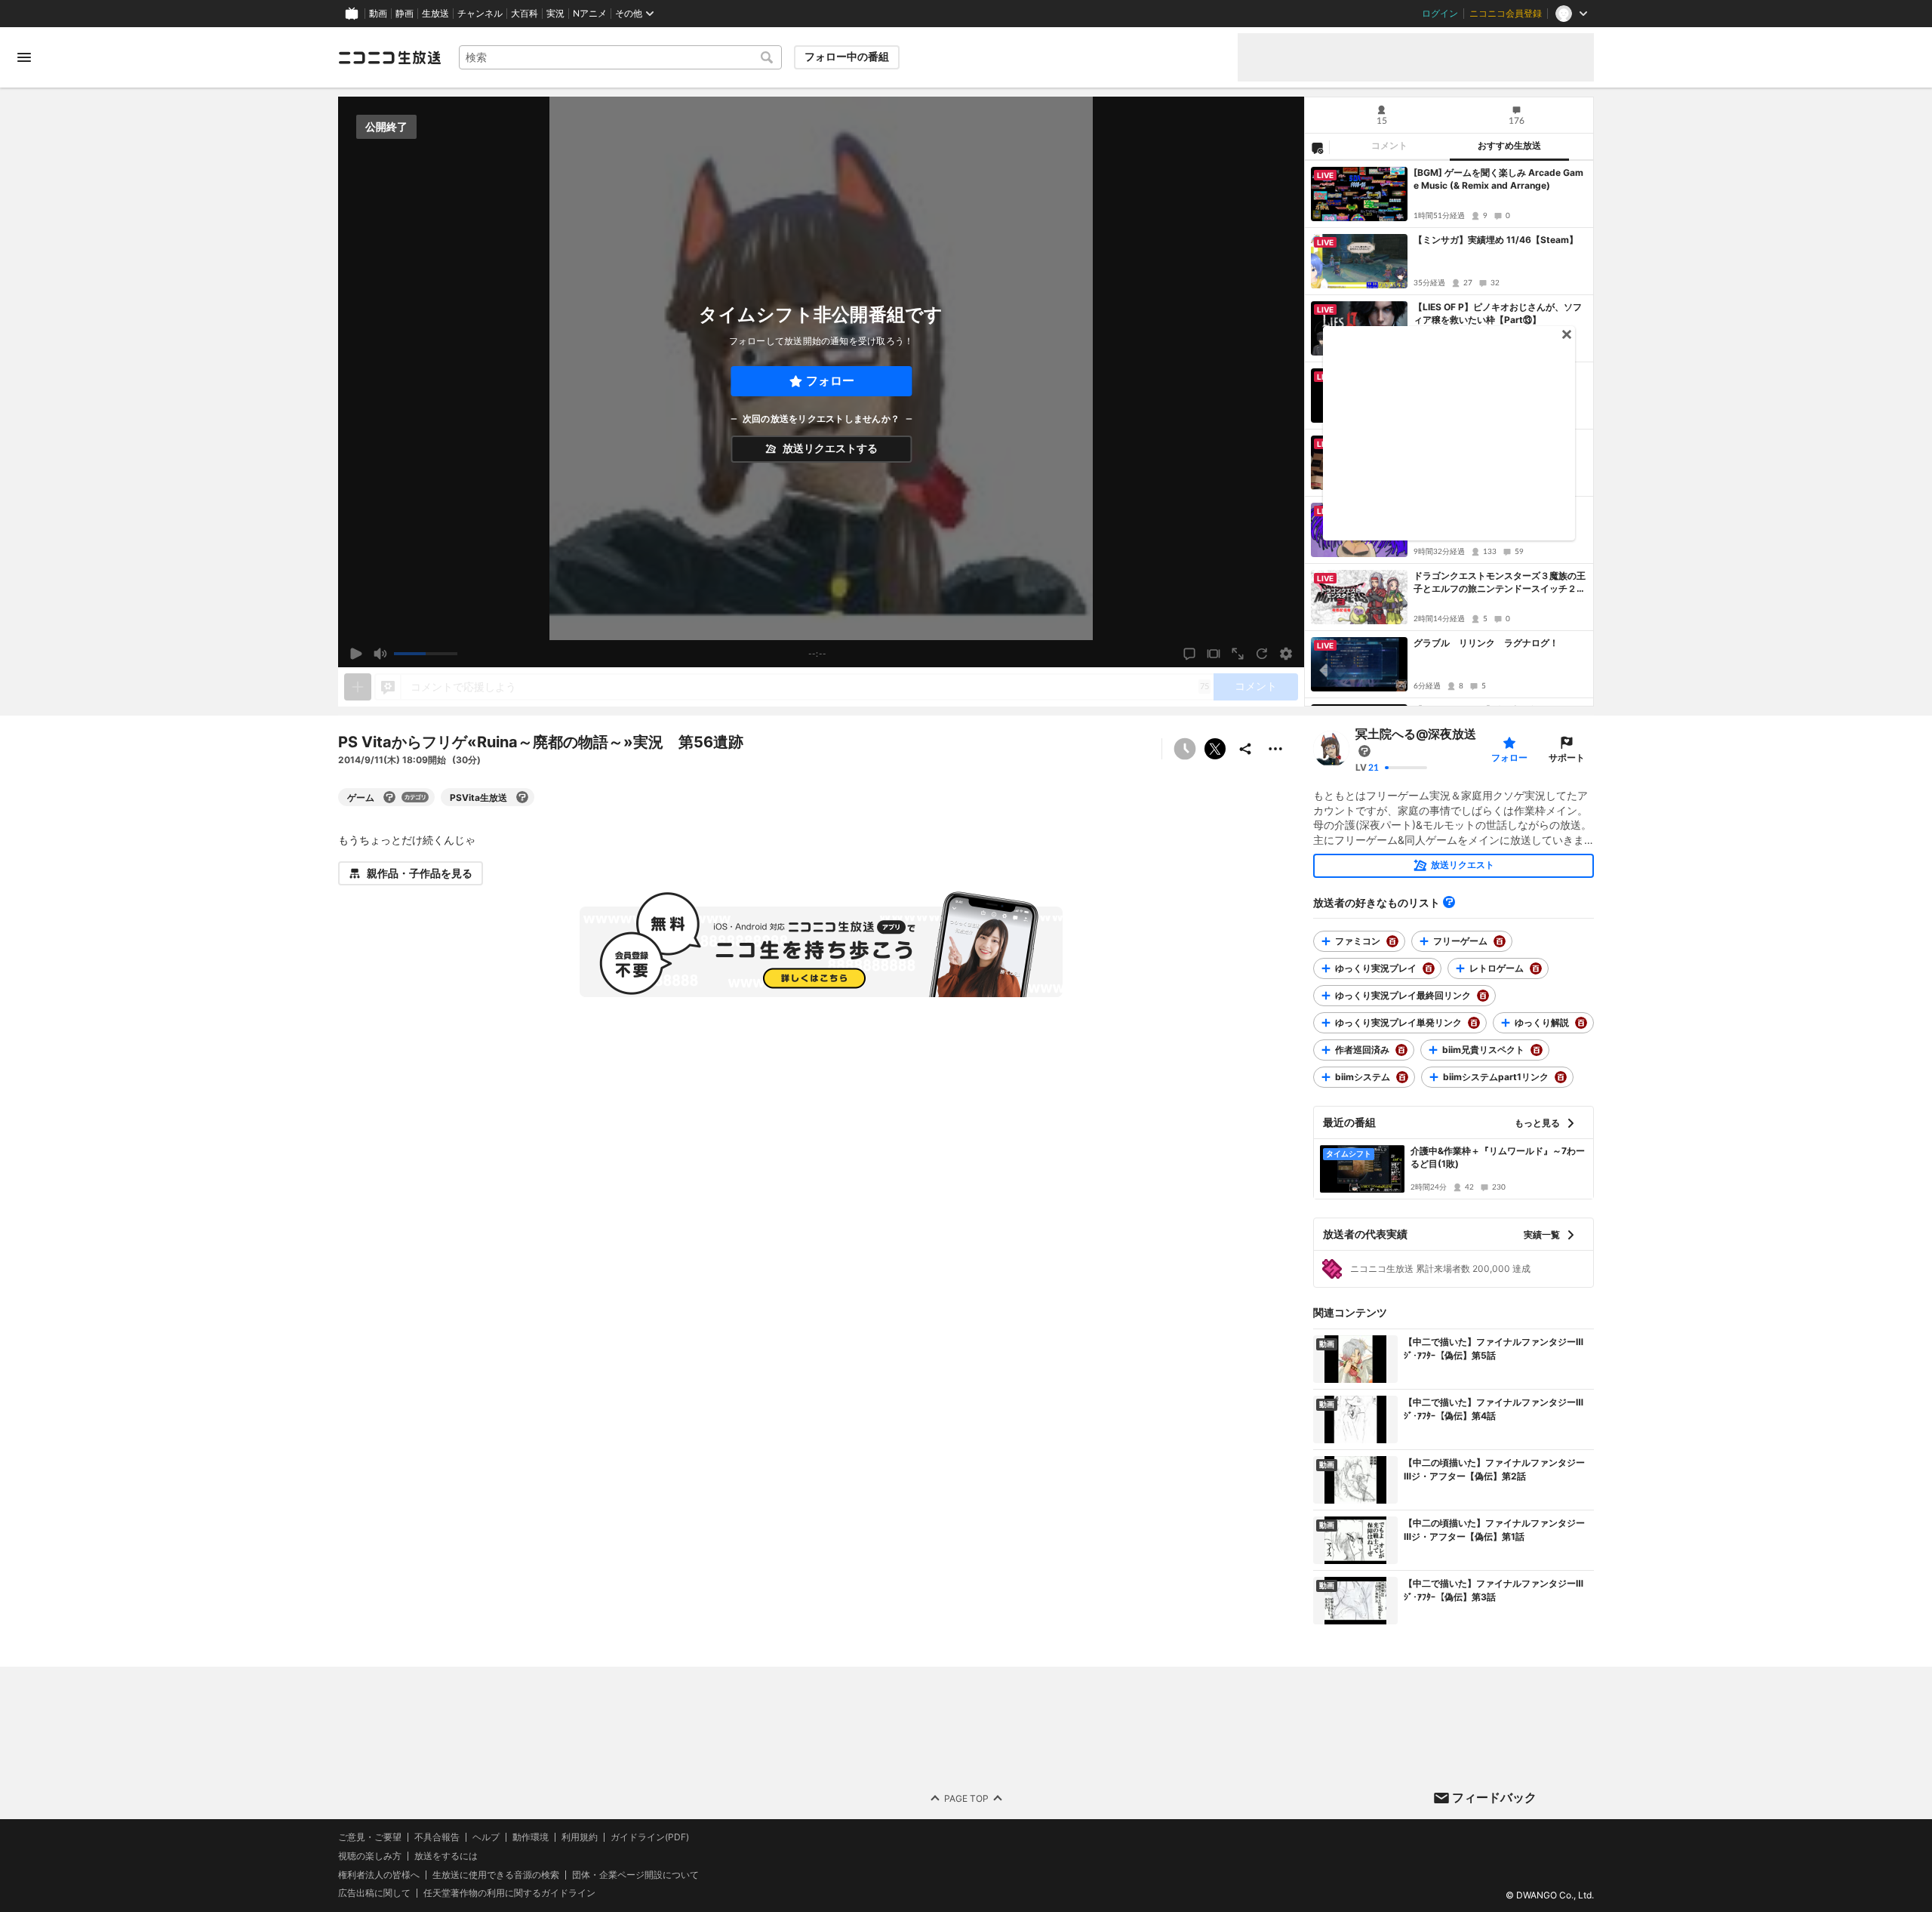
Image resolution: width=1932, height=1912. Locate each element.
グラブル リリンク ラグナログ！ (1486, 643)
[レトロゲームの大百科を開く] (1536, 968)
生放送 (435, 14)
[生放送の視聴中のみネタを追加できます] (358, 687)
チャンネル (480, 14)
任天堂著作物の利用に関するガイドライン (509, 1893)
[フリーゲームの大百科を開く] (1500, 941)
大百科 (525, 14)
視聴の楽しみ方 (370, 1855)
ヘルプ (486, 1837)
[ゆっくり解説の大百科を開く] (1581, 1023)
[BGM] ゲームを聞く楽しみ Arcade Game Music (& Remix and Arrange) (1498, 179)
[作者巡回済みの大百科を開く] (1401, 1050)
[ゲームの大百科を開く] (389, 797)
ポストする (1215, 749)
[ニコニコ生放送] (389, 57)
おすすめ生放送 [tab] (1509, 146)
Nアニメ (590, 14)
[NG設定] (1317, 147)
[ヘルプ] (1449, 902)
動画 (378, 14)
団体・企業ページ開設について (635, 1874)
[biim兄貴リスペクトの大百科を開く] (1537, 1050)
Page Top (966, 1798)
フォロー (830, 381)
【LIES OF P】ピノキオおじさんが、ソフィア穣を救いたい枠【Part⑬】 (1498, 313)
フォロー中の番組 (847, 57)
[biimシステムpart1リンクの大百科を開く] (1561, 1077)
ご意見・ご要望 (370, 1837)
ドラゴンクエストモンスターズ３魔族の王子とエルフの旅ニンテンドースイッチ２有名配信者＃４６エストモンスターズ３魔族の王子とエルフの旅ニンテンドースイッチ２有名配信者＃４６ (1500, 583)
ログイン (1440, 14)
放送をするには (446, 1855)
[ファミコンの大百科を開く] (1392, 941)
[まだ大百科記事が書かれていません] (1364, 751)
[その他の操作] (1275, 749)
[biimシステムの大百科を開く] (1402, 1077)
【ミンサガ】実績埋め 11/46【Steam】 (1496, 240)
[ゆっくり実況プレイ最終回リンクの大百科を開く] (1483, 996)
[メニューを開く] (24, 57)
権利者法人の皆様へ (379, 1874)
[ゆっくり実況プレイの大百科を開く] (1429, 968)
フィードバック (1494, 1797)
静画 (405, 14)
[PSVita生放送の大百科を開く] (522, 797)
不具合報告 (437, 1837)
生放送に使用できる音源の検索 (496, 1874)
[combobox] (620, 57)
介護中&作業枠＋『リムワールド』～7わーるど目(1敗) (1498, 1157)
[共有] (1245, 749)
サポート (1567, 757)
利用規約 (580, 1837)
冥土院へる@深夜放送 (1416, 734)
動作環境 (531, 1837)
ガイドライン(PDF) (650, 1837)
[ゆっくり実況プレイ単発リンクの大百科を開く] (1474, 1023)
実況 (555, 14)
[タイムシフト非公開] (1185, 749)
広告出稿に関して (374, 1893)
